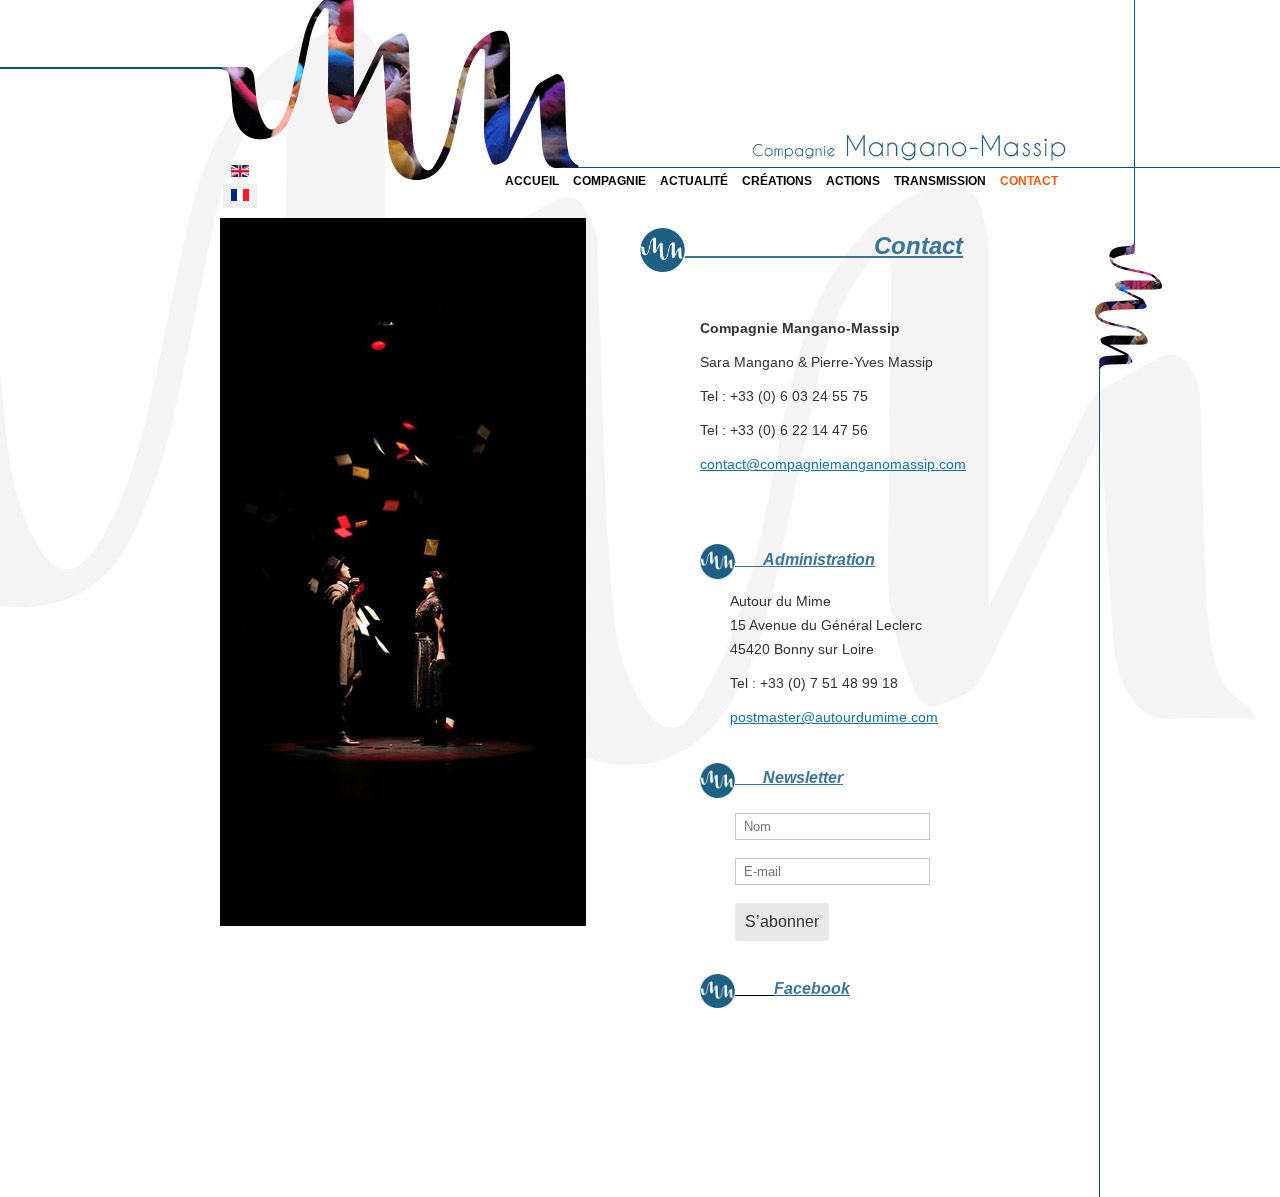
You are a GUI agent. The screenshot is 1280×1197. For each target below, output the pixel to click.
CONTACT (1029, 181)
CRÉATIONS (777, 181)
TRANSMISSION (940, 181)
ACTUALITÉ (694, 181)
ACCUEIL (532, 181)
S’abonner (782, 921)
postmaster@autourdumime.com (834, 717)
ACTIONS (853, 181)
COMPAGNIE (609, 181)
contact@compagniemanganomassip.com (833, 464)
